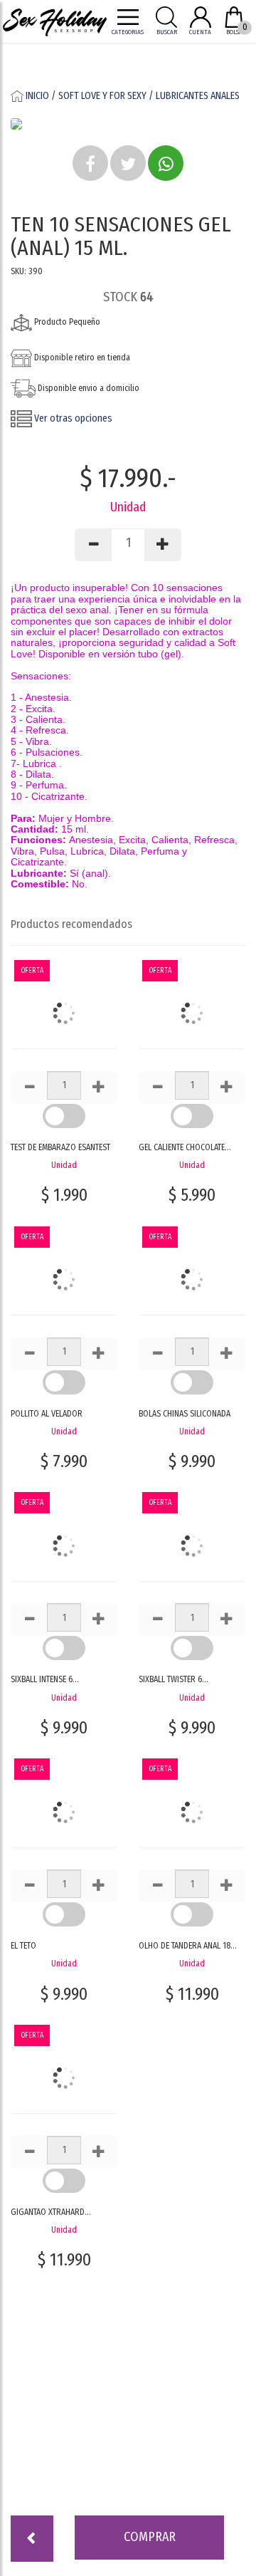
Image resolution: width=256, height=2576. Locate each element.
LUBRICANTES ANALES (198, 96)
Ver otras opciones (72, 418)
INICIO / (41, 96)
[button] (90, 163)
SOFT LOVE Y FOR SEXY (102, 96)
